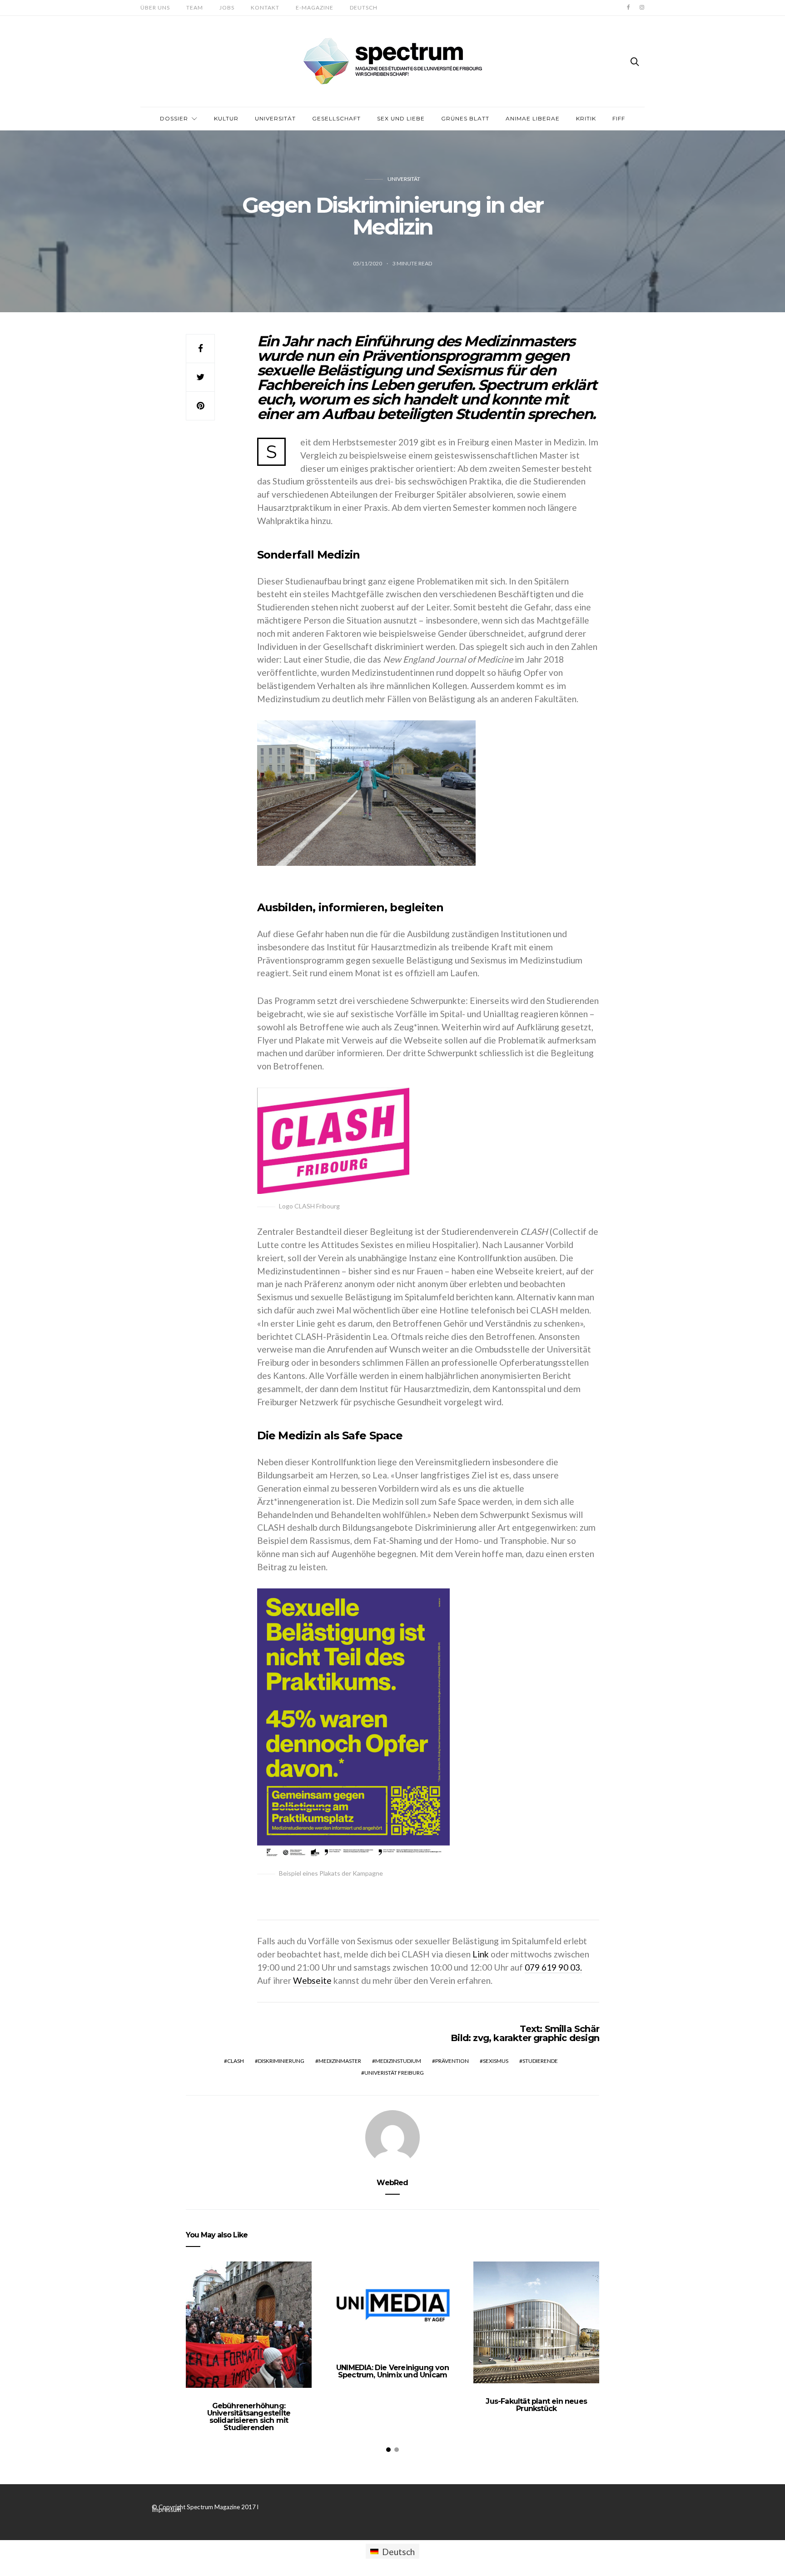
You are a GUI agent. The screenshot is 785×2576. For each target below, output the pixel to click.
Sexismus (496, 2061)
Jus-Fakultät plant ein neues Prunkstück (536, 2405)
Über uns (155, 7)
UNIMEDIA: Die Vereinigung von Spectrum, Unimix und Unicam (392, 2371)
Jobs (227, 7)
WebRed (392, 2183)
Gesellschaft (336, 118)
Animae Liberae (533, 118)
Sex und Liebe (401, 118)
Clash (236, 2061)
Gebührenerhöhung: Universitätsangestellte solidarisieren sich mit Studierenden (249, 2417)
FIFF (619, 118)
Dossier (174, 118)
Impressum (166, 2510)
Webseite (312, 1980)
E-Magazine (315, 7)
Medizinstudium (398, 2061)
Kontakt (265, 7)
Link (481, 1954)
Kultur (226, 118)
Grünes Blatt (465, 118)
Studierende (540, 2061)
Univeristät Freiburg (394, 2073)
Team (195, 7)
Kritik (586, 118)
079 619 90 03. (553, 1967)
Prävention (452, 2061)
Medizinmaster (340, 2061)
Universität (275, 118)
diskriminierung (281, 2061)
